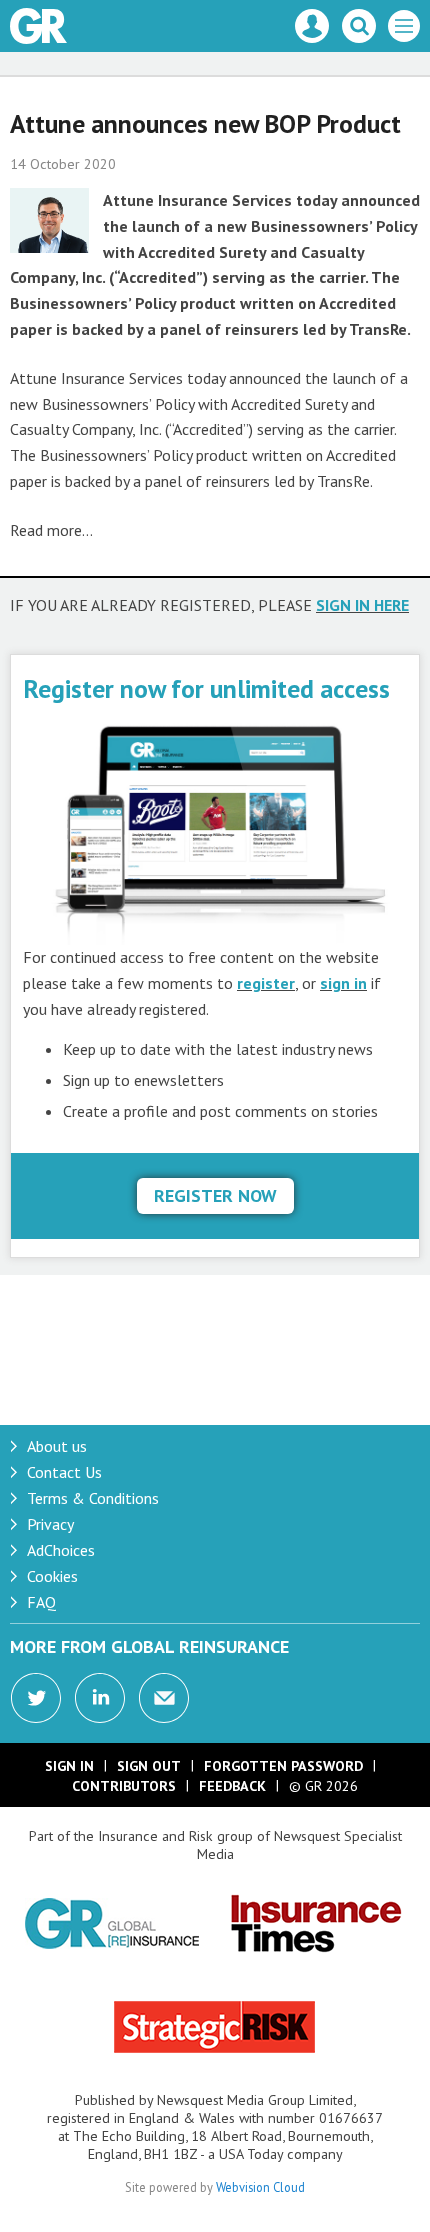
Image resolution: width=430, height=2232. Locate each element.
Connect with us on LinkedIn (100, 1698)
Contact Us (64, 1472)
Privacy (50, 1524)
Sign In (69, 1766)
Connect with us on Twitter (36, 1698)
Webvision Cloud (260, 2187)
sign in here (362, 605)
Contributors (124, 1786)
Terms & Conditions (93, 1498)
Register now (215, 1195)
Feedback (232, 1786)
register (266, 983)
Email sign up (164, 1698)
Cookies (52, 1576)
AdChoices (61, 1550)
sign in (343, 983)
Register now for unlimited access (206, 688)
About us (57, 1446)
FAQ (41, 1602)
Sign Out (149, 1766)
